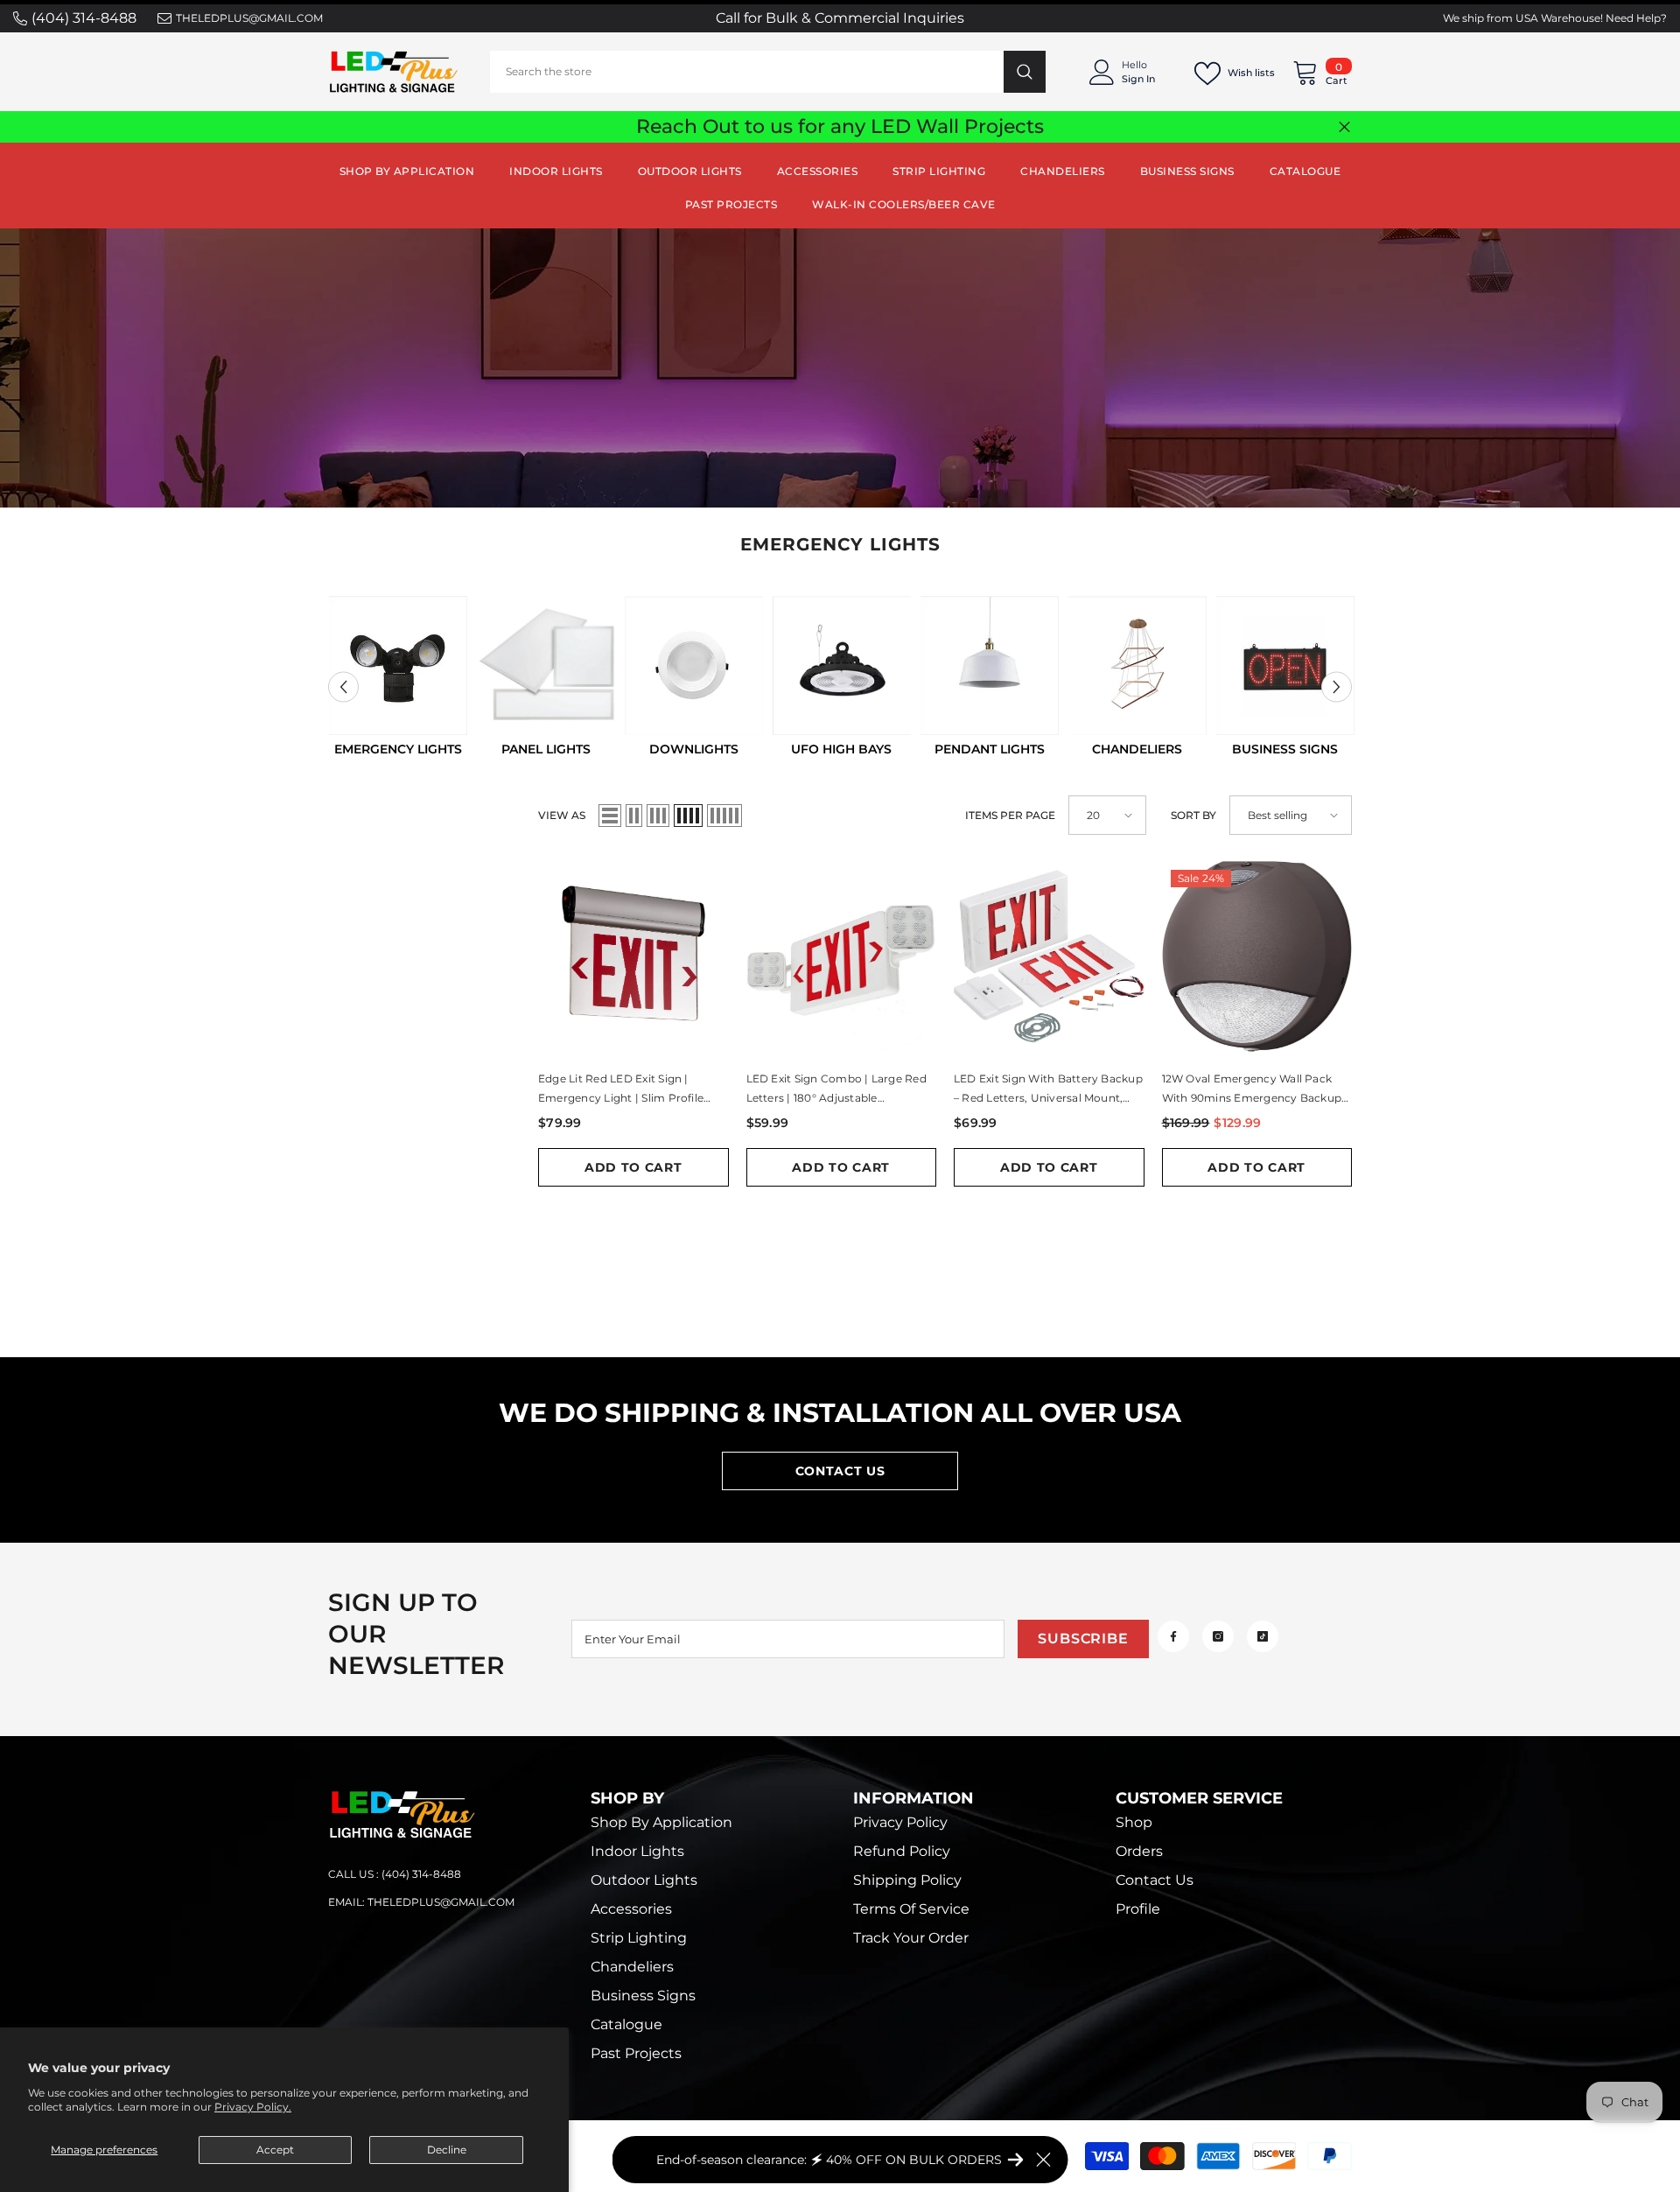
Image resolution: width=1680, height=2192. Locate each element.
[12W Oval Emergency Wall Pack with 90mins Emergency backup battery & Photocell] (1257, 956)
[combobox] (747, 72)
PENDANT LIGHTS (990, 749)
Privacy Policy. (253, 2107)
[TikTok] (1263, 1636)
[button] (343, 687)
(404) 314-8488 (84, 18)
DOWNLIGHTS (694, 749)
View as (562, 815)
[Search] (768, 72)
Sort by (1193, 815)
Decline (447, 2150)
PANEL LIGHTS (546, 749)
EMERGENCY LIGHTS (398, 749)
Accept (275, 2150)
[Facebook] (1173, 1636)
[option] (398, 677)
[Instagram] (1218, 1636)
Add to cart (633, 1167)
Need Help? (1636, 18)
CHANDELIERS (1137, 749)
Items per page (1010, 815)
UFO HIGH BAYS (841, 749)
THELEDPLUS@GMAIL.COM (249, 18)
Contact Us (840, 1471)
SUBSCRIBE (1083, 1639)
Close (1344, 127)
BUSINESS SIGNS (1285, 749)
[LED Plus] (398, 665)
